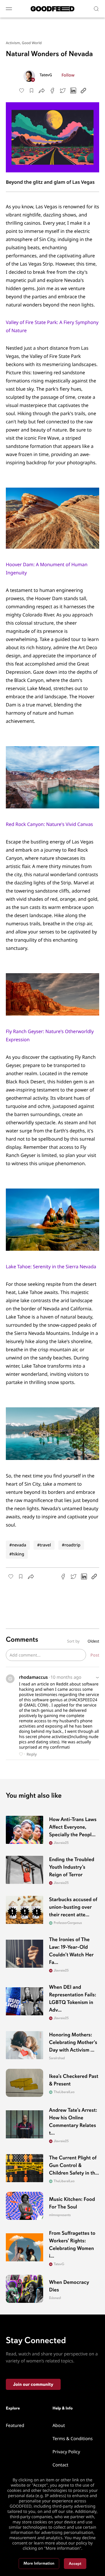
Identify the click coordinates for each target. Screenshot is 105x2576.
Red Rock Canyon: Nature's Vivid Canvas (49, 824)
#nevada (18, 1545)
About (59, 2426)
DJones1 (55, 2298)
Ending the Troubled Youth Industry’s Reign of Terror (72, 1867)
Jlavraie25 (61, 1843)
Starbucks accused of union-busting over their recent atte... (73, 1907)
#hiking (17, 1554)
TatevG (46, 75)
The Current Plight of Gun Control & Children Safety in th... (74, 2166)
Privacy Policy (66, 2452)
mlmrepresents (60, 2215)
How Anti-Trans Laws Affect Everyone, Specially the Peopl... (73, 1827)
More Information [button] (39, 2564)
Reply (32, 1754)
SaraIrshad (57, 2058)
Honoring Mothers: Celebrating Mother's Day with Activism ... (73, 2043)
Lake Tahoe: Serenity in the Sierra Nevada (51, 1267)
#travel (44, 1545)
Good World (32, 43)
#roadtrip (71, 1545)
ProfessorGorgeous (68, 1923)
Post (95, 1655)
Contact (60, 2465)
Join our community (33, 2384)
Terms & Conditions (73, 2439)
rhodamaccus (33, 1677)
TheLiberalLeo (64, 2092)
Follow (68, 75)
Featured (15, 2426)
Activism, (14, 43)
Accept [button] (75, 2564)
